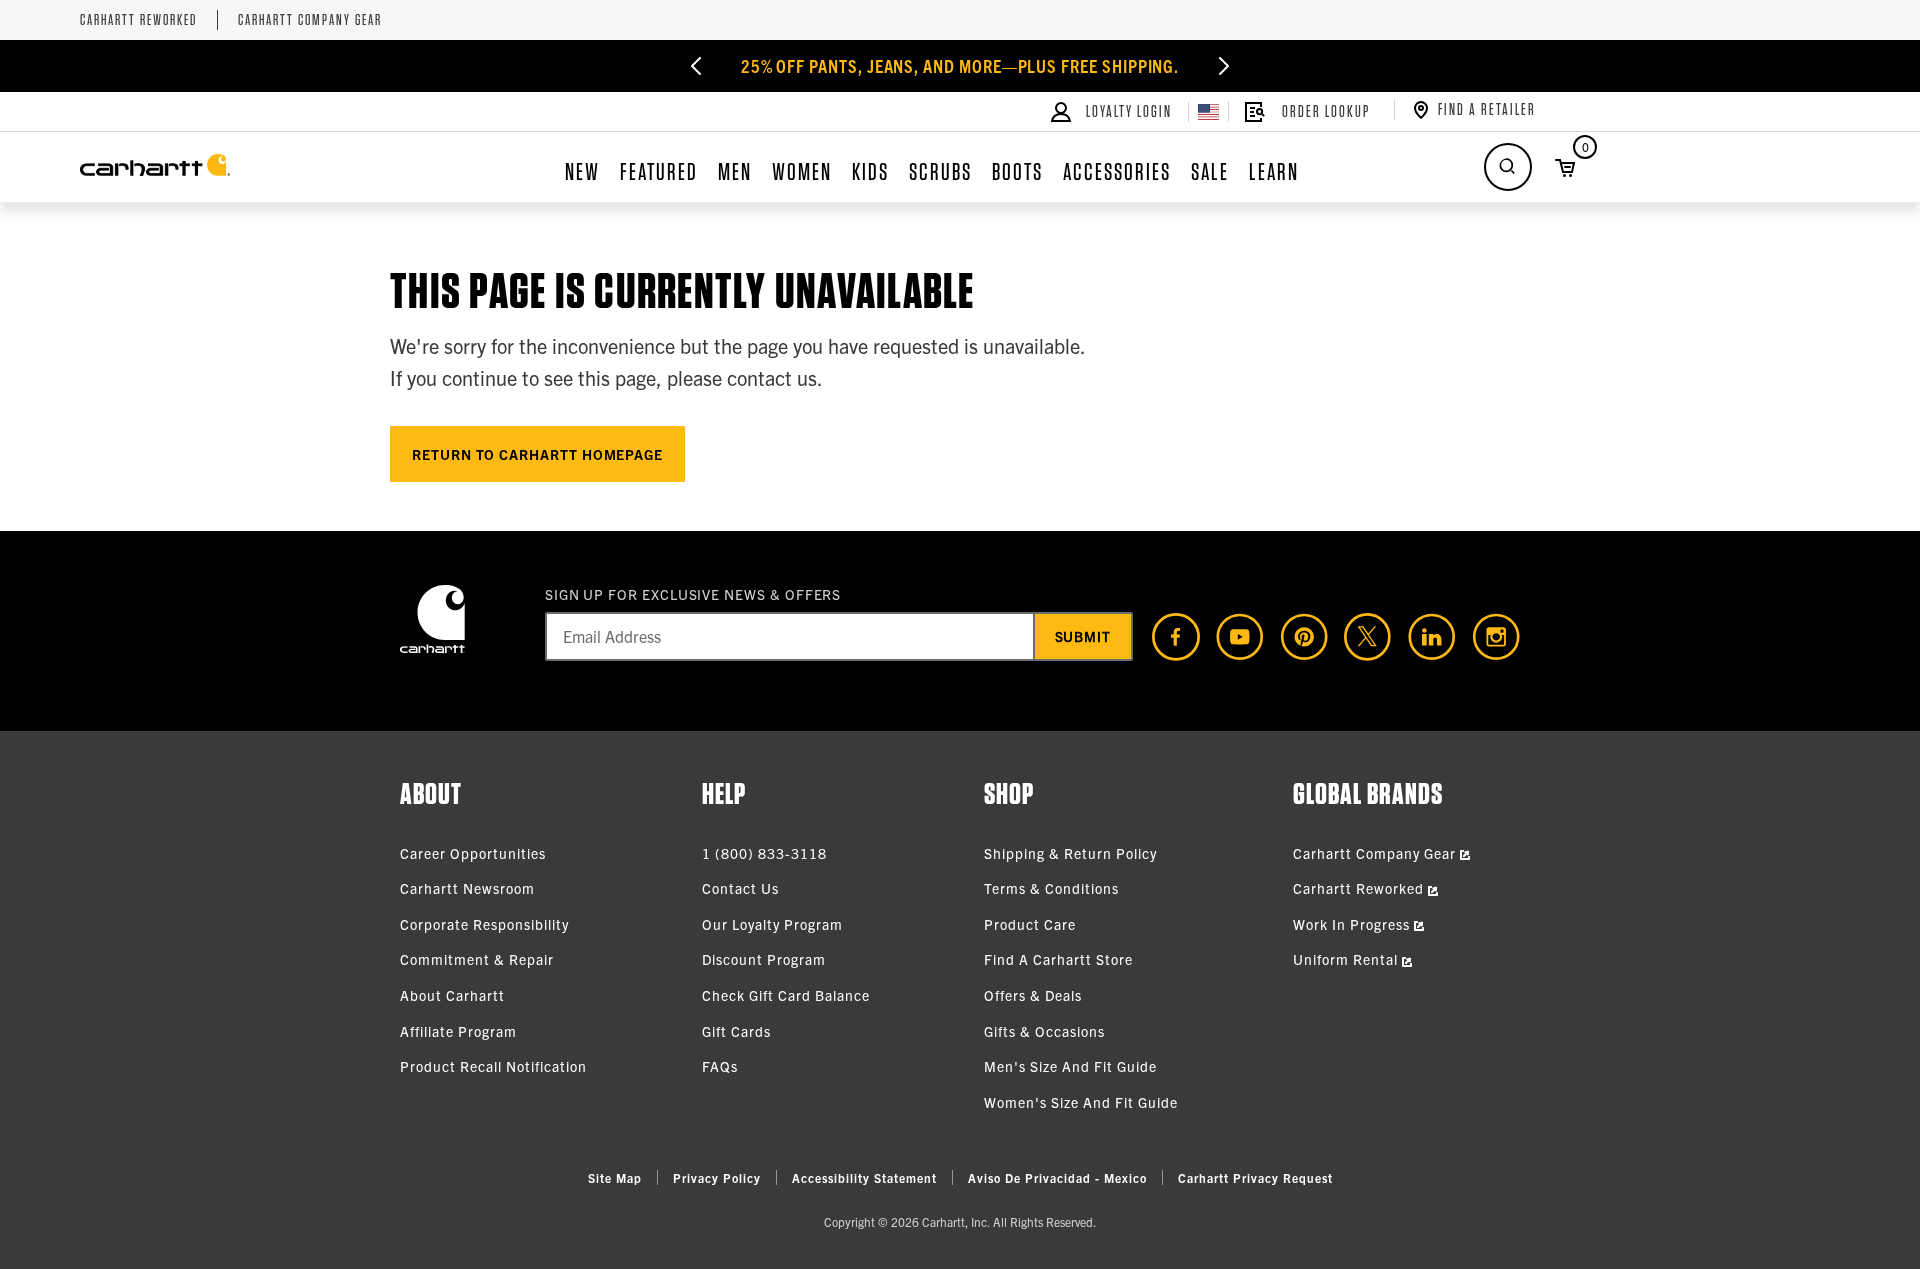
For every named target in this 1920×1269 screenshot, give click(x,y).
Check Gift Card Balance (786, 995)
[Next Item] (1224, 66)
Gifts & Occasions (1044, 1031)
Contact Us (740, 888)
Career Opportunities (473, 853)
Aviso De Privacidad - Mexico (1057, 1177)
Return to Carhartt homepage (537, 454)
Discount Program (764, 959)
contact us (772, 377)
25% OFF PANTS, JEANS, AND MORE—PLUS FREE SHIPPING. (960, 65)
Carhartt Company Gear (310, 20)
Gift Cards (736, 1031)
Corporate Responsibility (484, 924)
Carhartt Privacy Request (1255, 1177)
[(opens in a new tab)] (1168, 637)
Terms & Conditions (1051, 888)
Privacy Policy (717, 1177)
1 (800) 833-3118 (764, 853)
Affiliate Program (458, 1031)
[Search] (1508, 167)
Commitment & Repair (477, 959)
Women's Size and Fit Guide (1081, 1102)
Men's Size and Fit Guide (1070, 1066)
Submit (1083, 636)
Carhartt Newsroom (467, 888)
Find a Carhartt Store (1058, 959)
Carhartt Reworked (138, 20)
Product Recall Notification (493, 1066)
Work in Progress (1353, 924)
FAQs (720, 1066)
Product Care (1030, 924)
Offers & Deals (1033, 995)
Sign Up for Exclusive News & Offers (693, 594)
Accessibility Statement (864, 1177)
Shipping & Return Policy (1070, 853)
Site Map (615, 1177)
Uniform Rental (1347, 959)
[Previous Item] (696, 66)
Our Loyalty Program (772, 924)
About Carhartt (452, 995)
